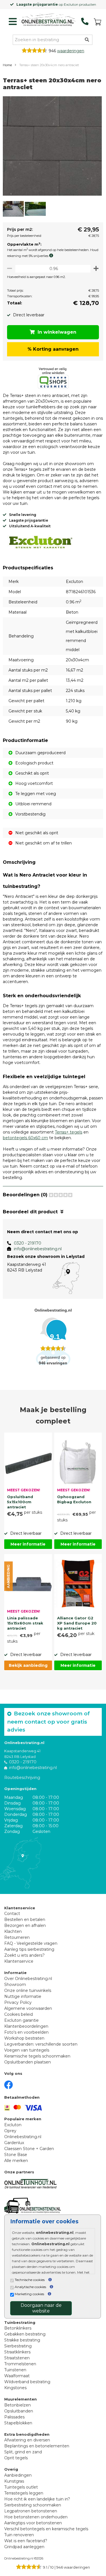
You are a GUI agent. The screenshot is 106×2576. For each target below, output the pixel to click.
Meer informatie (28, 1544)
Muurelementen (20, 2399)
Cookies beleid (19, 2014)
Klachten (13, 1931)
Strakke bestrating (22, 2340)
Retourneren (17, 1937)
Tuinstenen (15, 2370)
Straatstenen (17, 2358)
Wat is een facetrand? (26, 2541)
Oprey (10, 2131)
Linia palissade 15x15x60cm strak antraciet (25, 1623)
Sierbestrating (18, 2346)
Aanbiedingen (18, 2475)
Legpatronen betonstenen (31, 2511)
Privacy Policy (18, 2002)
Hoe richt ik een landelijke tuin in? (37, 2499)
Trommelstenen (20, 2364)
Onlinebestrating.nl (23, 2137)
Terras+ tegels (69, 1132)
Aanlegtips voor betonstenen (33, 2523)
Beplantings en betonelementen (37, 2446)
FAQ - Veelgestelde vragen (31, 1943)
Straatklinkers (17, 2352)
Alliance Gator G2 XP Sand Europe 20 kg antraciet (77, 1623)
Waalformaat (17, 2376)
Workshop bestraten (24, 2038)
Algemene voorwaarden (28, 2008)
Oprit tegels (16, 2458)
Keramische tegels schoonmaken (37, 2056)
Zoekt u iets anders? (24, 1955)
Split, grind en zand (23, 2452)
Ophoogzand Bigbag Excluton (74, 1499)
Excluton (13, 2125)
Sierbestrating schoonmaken (33, 2505)
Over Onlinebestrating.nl (28, 1979)
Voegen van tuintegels (27, 2050)
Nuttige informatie (23, 1996)
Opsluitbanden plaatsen (28, 2062)
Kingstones (15, 2388)
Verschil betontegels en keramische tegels (46, 2529)
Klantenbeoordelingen (26, 2026)
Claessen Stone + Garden (29, 2149)
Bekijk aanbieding (28, 1665)
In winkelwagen (57, 332)
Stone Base (16, 2155)
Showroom (15, 1985)
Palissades (14, 2417)
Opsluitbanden (19, 2411)
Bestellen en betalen (25, 1920)
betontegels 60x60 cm (25, 1138)
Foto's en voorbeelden (26, 2032)
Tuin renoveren (19, 2535)
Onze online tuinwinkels (28, 1990)
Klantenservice (19, 1961)
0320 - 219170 (28, 1243)
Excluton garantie (21, 2020)
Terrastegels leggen (24, 2493)
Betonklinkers (18, 2328)
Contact (12, 1914)
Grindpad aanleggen (24, 2547)
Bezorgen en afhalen (25, 1925)
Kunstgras (14, 2481)
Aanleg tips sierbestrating (29, 1949)
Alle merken (16, 2161)
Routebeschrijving (22, 1778)
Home (7, 65)
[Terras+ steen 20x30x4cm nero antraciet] (52, 147)
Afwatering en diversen (27, 2440)
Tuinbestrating (20, 2322)
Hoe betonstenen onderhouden (36, 2517)
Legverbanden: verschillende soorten (41, 2044)
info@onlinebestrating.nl (38, 1249)
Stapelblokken (18, 2423)
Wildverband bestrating (27, 2382)
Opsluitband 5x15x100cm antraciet (20, 1501)
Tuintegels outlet (21, 2487)
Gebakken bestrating (25, 2334)
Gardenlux (14, 2143)
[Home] (47, 20)
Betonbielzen (18, 2405)
